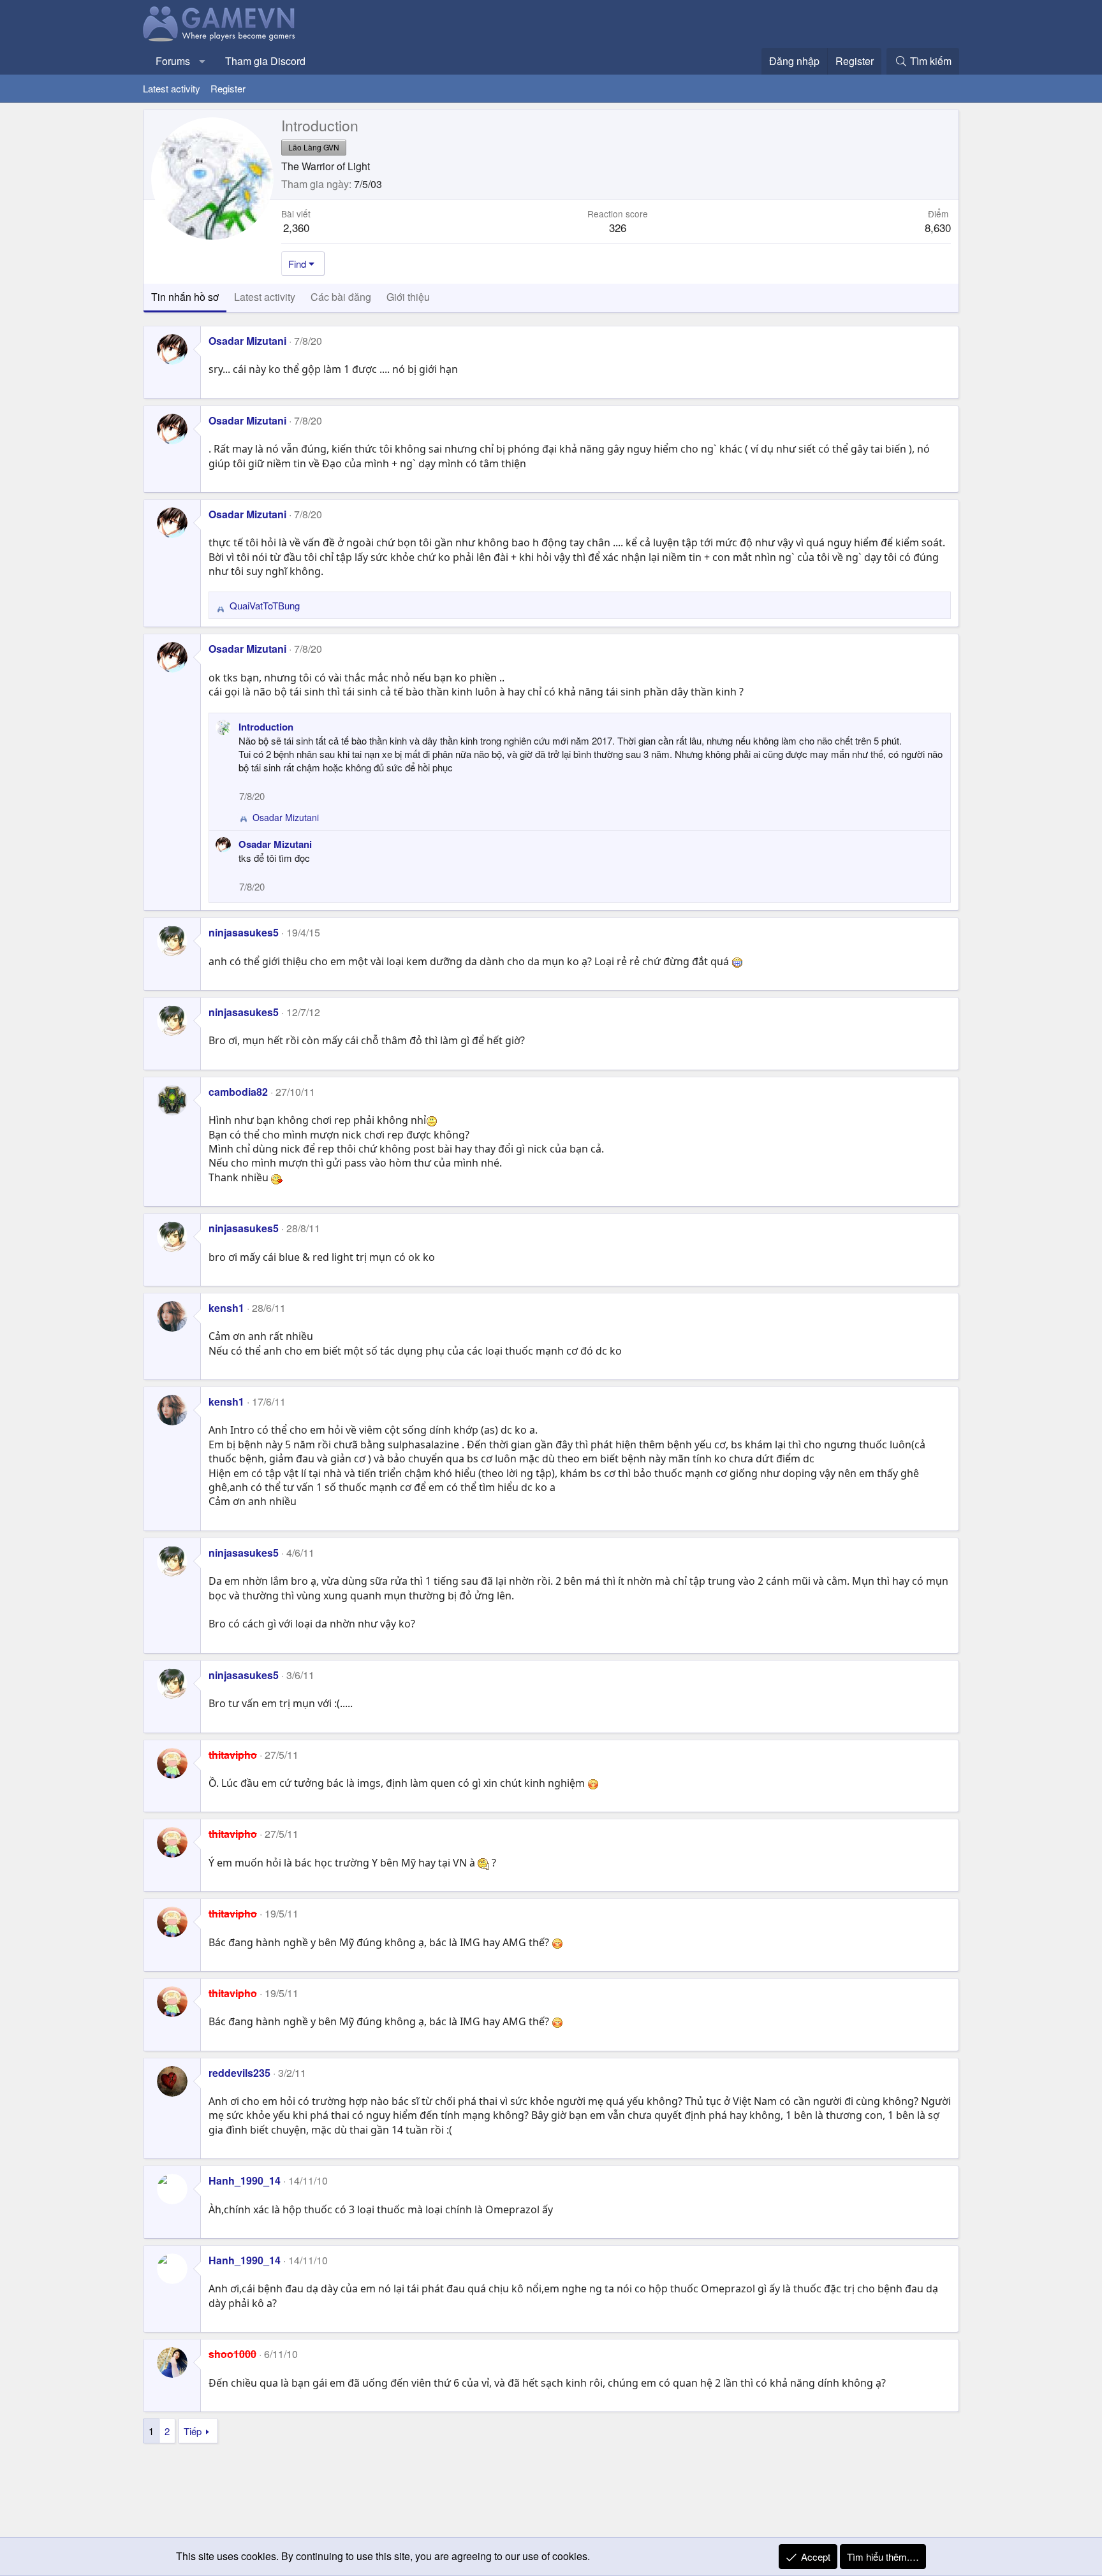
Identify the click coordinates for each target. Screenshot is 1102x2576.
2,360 (296, 227)
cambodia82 (238, 1092)
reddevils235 (239, 2073)
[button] (202, 61)
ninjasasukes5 (244, 932)
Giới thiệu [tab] (408, 297)
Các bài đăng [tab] (341, 297)
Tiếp (193, 2431)
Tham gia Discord (265, 61)
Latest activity (172, 88)
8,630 (938, 227)
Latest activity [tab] (265, 297)
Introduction (266, 727)
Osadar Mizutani (247, 341)
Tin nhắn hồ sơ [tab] (185, 297)
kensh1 (226, 1308)
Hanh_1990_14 (245, 2180)
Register (228, 88)
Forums (173, 61)
